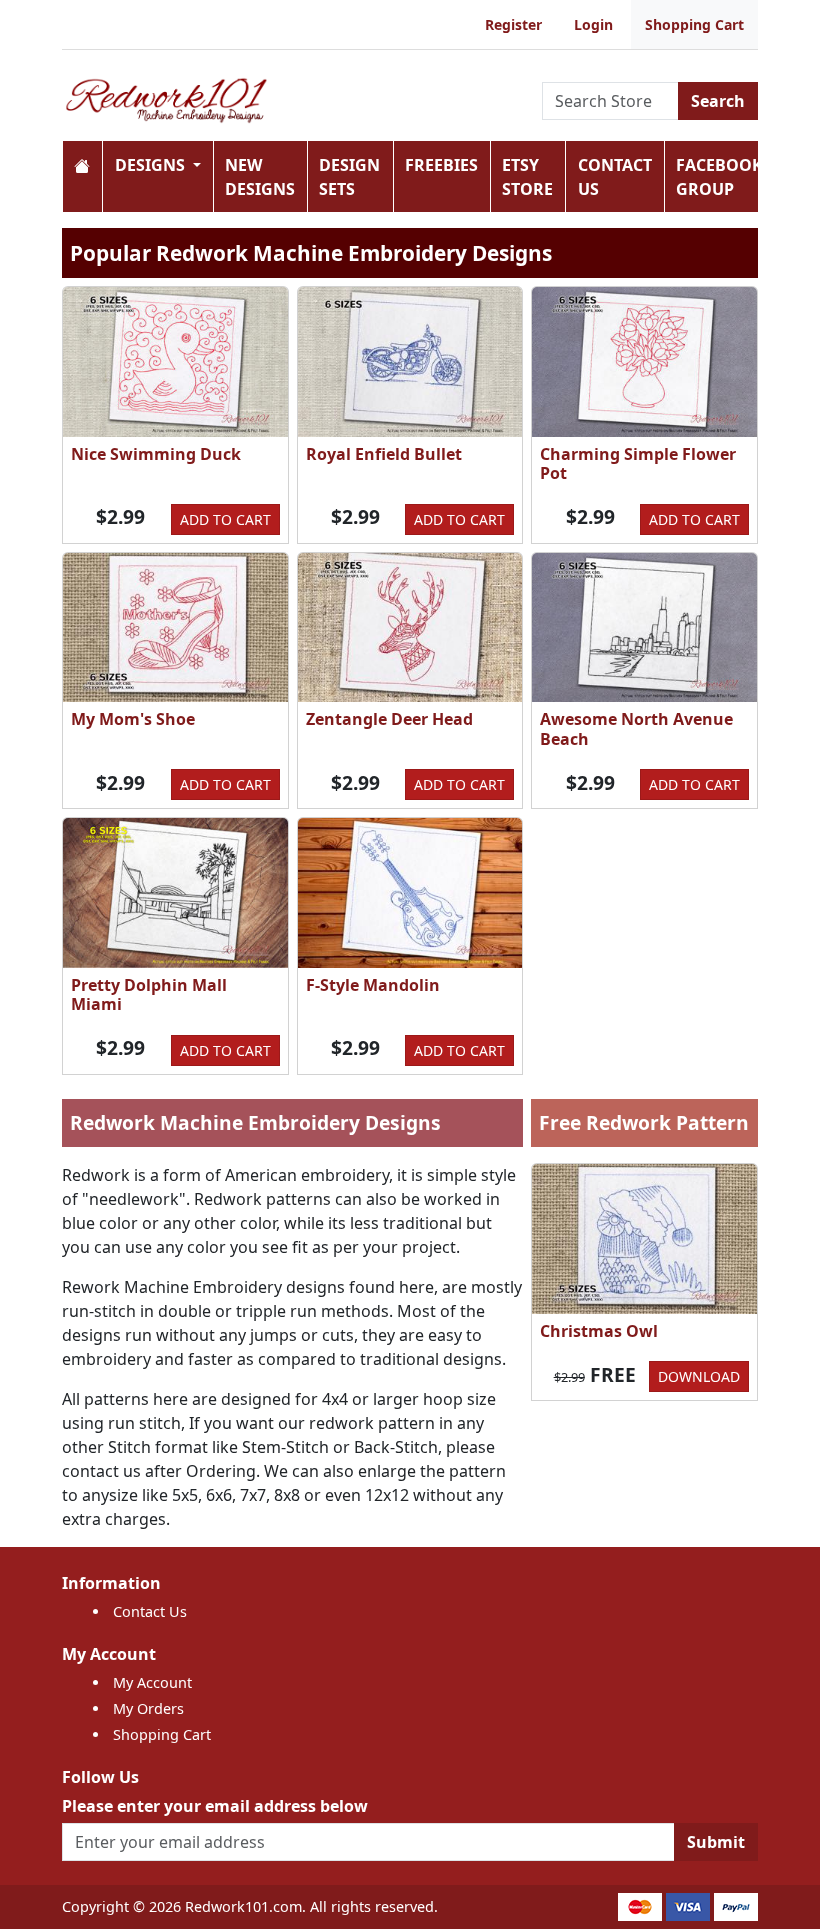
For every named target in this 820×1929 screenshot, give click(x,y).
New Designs (260, 177)
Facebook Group (719, 177)
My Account (152, 1682)
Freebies (441, 165)
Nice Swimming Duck (156, 454)
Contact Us (615, 177)
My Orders (148, 1708)
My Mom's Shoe (133, 719)
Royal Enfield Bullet (384, 454)
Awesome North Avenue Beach (636, 728)
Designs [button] (152, 165)
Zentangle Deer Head (389, 719)
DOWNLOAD (699, 1376)
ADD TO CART (225, 519)
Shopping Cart (694, 24)
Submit (716, 1842)
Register (513, 24)
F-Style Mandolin (373, 985)
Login (593, 24)
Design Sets (349, 177)
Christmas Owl (599, 1331)
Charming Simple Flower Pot (638, 463)
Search (718, 101)
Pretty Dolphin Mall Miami (149, 994)
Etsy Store (527, 177)
